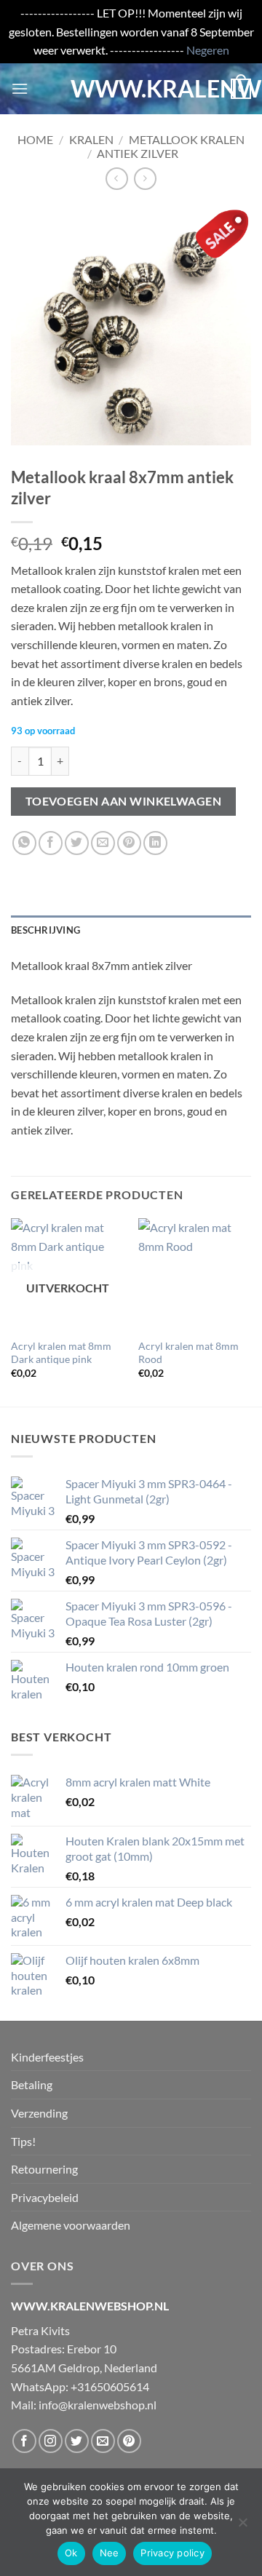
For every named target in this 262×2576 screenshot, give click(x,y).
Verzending (39, 2113)
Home (35, 139)
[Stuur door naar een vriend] (103, 843)
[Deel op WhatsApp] (24, 843)
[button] (20, 88)
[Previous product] (145, 179)
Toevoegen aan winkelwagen (124, 801)
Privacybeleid (45, 2197)
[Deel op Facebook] (51, 843)
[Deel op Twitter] (77, 843)
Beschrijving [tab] (45, 930)
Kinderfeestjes (47, 2057)
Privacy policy (172, 2553)
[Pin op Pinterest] (129, 843)
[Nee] (242, 2527)
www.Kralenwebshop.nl (131, 89)
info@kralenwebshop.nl (98, 2405)
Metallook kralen (187, 139)
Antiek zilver (138, 153)
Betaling (32, 2084)
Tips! (23, 2141)
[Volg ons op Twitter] (77, 2441)
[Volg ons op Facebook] (24, 2441)
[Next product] (117, 179)
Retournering (44, 2169)
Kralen (91, 139)
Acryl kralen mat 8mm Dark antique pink (61, 1353)
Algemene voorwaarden (71, 2225)
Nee (110, 2553)
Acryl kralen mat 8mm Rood (188, 1353)
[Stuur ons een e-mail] (103, 2441)
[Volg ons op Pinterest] (129, 2441)
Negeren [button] (208, 50)
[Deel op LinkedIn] (155, 843)
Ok (71, 2553)
